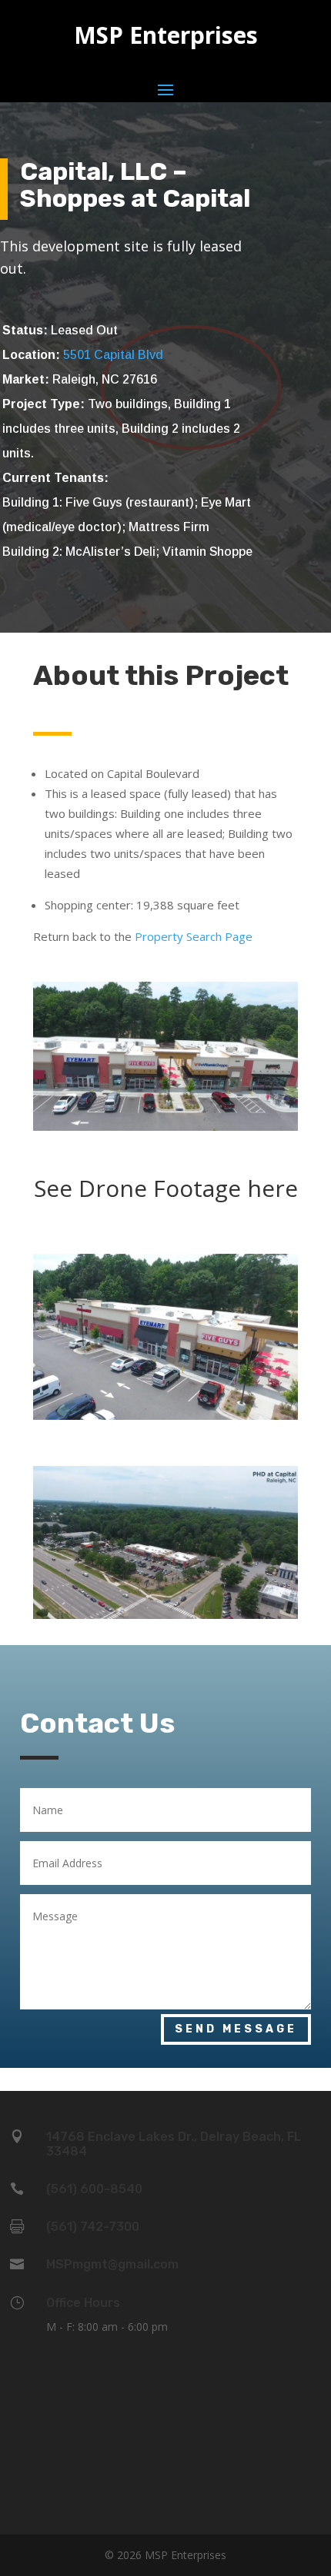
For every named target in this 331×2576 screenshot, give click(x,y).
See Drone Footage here (166, 1188)
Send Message (236, 2029)
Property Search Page (194, 936)
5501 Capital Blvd (113, 355)
